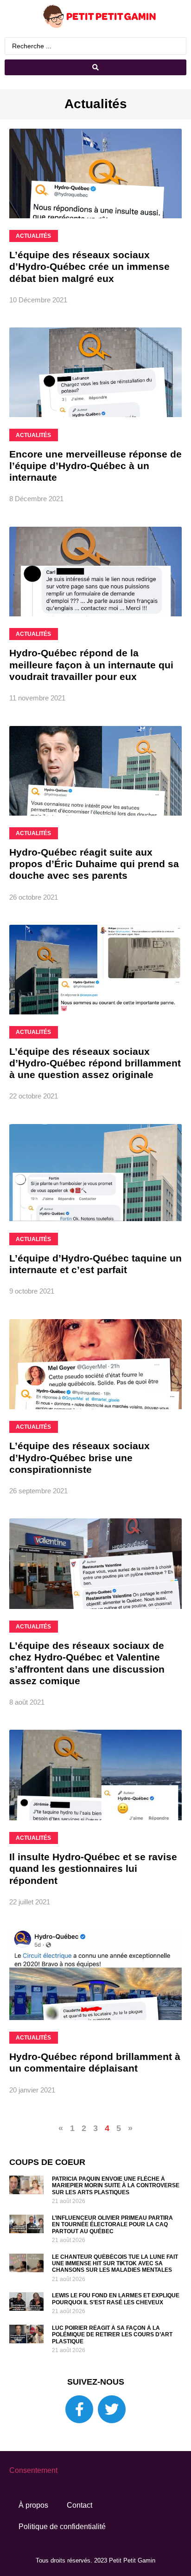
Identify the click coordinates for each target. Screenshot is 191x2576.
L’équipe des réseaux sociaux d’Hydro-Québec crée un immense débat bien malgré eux (89, 266)
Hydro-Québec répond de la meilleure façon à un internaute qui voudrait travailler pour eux (91, 664)
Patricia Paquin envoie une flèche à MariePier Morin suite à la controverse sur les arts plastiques (116, 2186)
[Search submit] (95, 67)
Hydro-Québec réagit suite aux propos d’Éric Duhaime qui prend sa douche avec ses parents (94, 864)
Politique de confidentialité (62, 2527)
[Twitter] (112, 2409)
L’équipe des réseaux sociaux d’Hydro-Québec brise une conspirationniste (80, 1457)
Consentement (33, 2470)
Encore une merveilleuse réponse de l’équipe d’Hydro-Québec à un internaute (95, 466)
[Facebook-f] (79, 2409)
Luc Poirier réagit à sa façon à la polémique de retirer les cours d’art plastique (112, 2335)
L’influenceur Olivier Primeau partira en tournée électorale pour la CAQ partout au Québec (112, 2225)
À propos (33, 2505)
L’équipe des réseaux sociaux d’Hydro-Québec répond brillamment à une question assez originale (95, 1063)
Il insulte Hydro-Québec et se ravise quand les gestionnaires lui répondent (93, 1868)
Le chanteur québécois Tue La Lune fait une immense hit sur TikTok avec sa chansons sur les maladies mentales (115, 2264)
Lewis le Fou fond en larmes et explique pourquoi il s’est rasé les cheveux (116, 2299)
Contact (80, 2505)
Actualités (96, 104)
